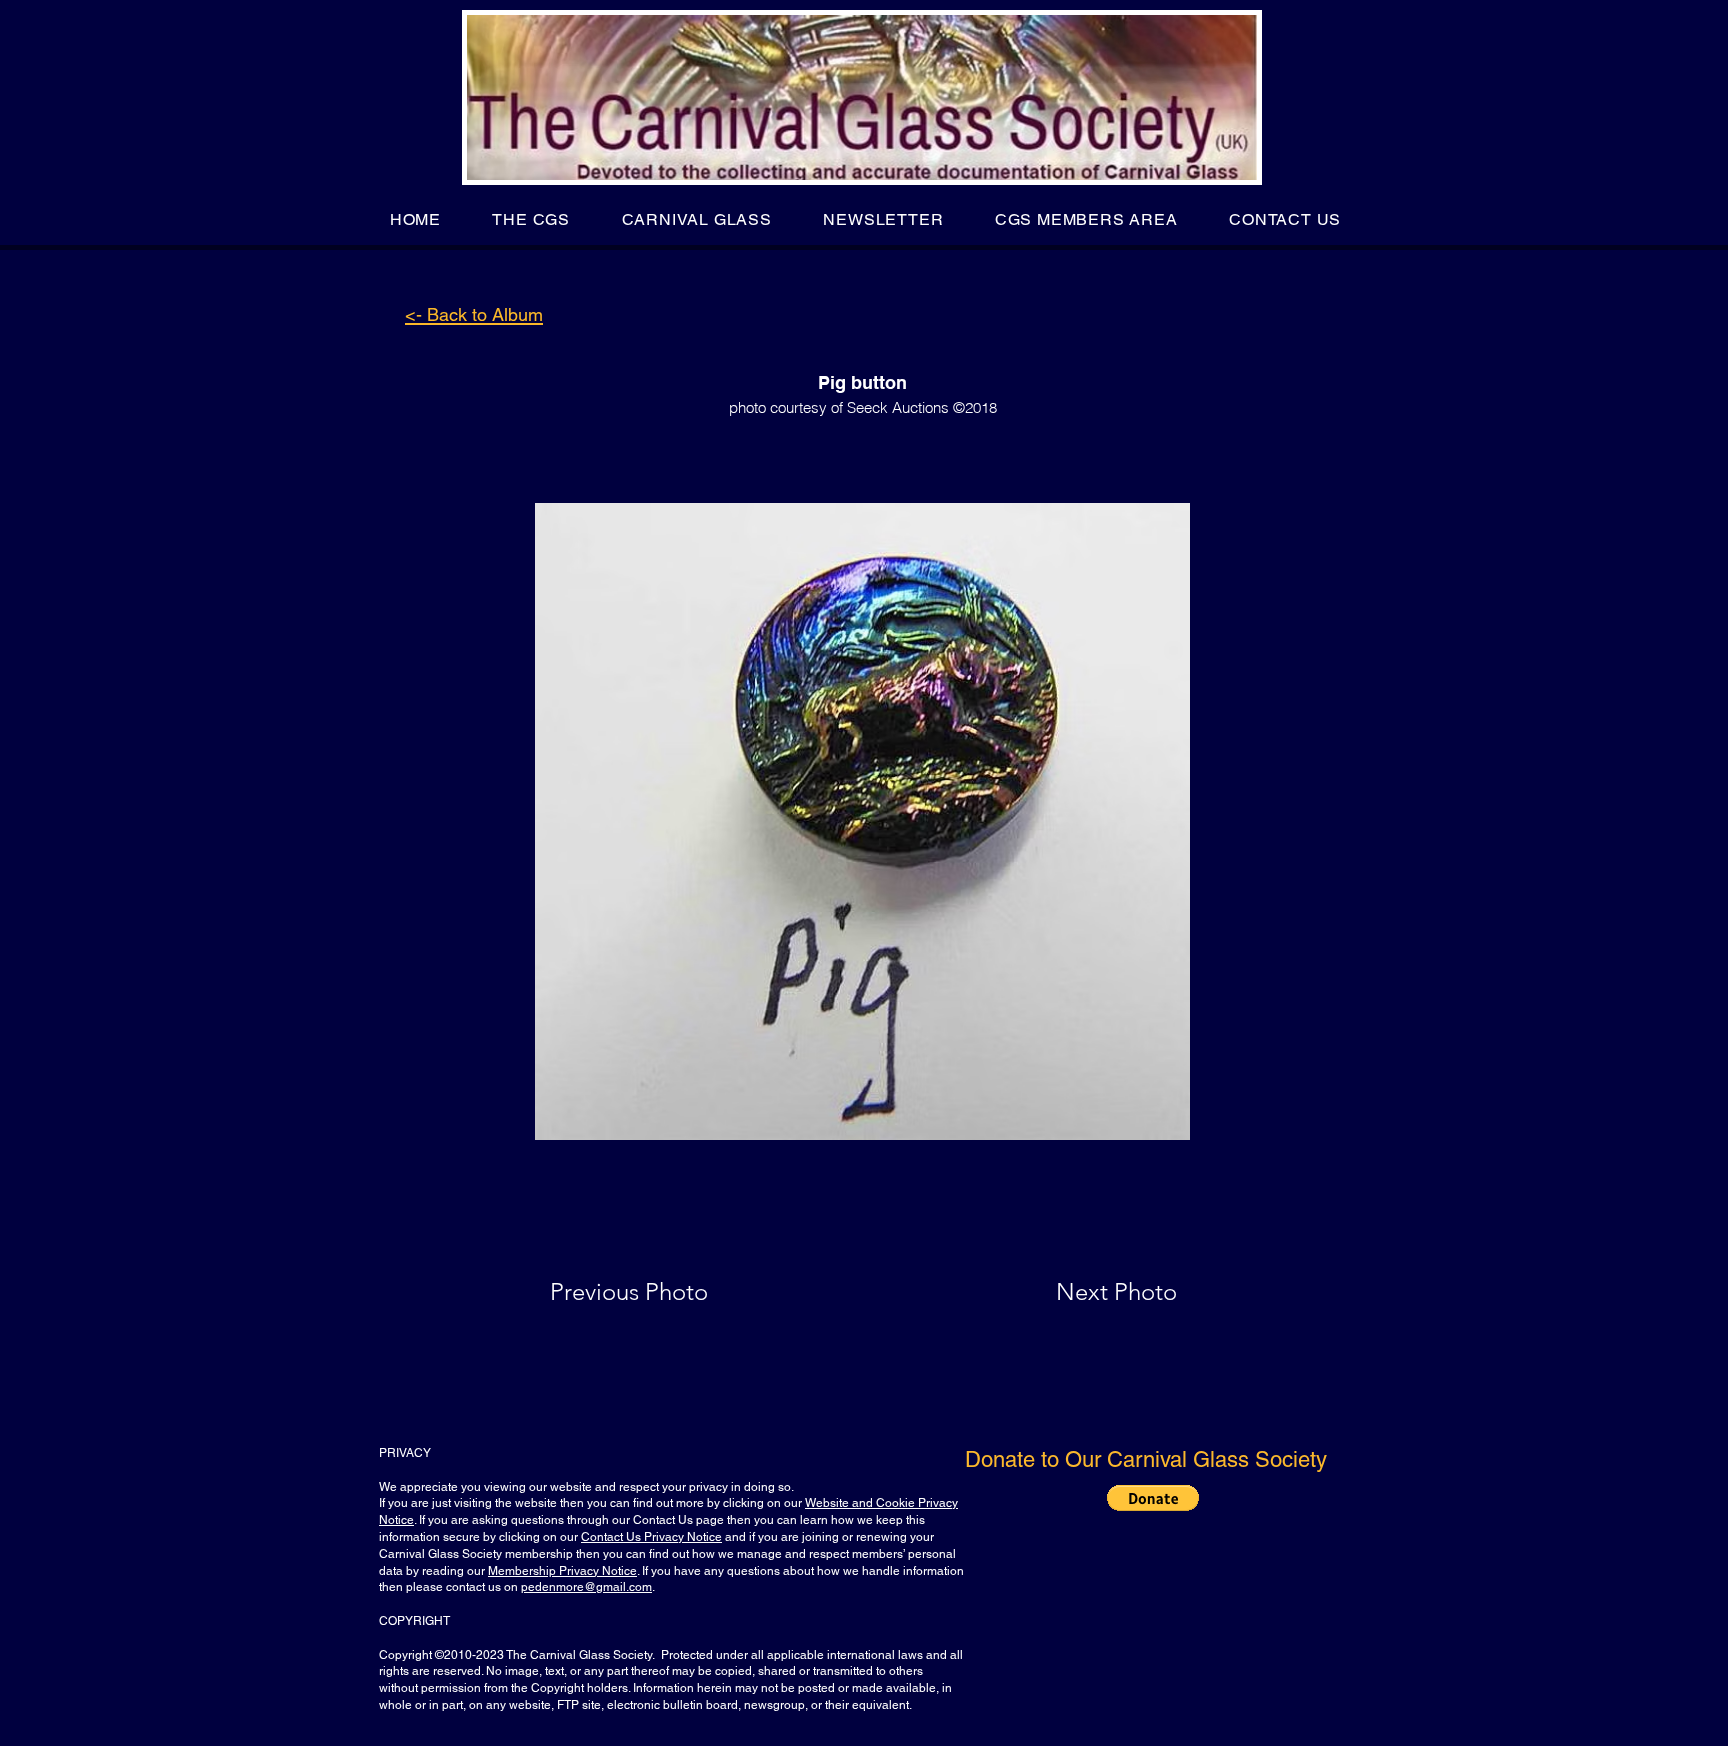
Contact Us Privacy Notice (651, 1537)
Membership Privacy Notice (562, 1571)
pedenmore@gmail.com (586, 1587)
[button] (531, 219)
